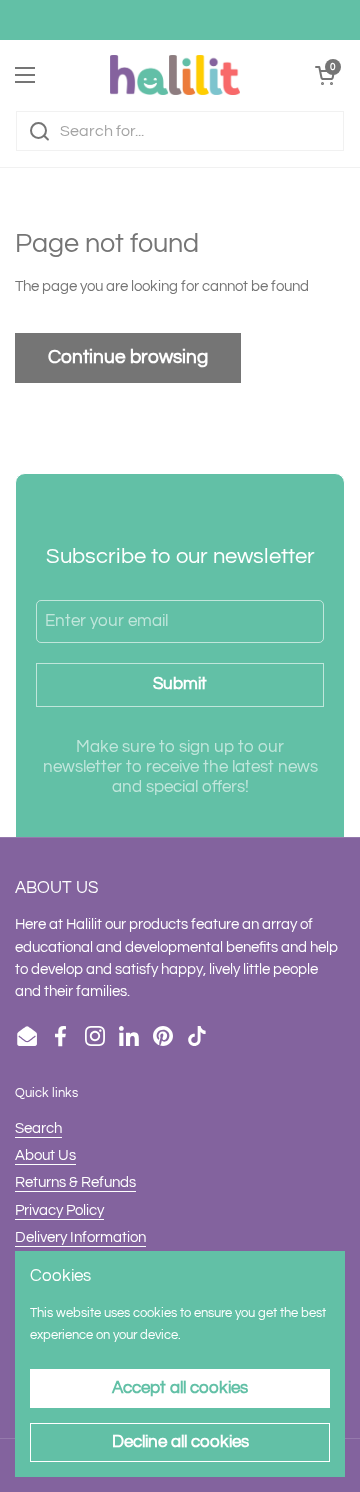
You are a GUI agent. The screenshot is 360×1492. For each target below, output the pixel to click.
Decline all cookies (180, 1442)
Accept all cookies (180, 1388)
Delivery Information (80, 1237)
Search (38, 1128)
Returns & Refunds (75, 1182)
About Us (45, 1155)
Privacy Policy (59, 1210)
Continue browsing (128, 357)
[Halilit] (175, 75)
